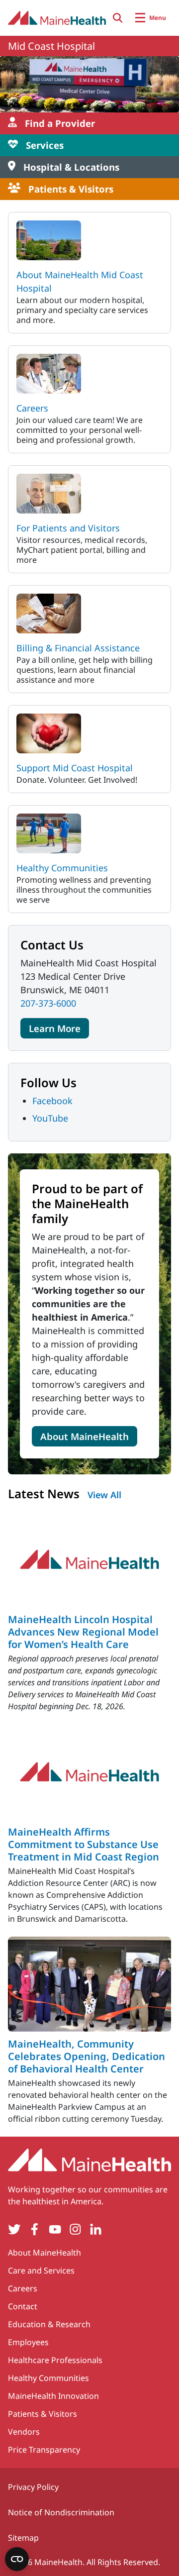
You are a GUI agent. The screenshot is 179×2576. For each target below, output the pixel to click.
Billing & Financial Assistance (78, 648)
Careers (32, 408)
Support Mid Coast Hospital (75, 768)
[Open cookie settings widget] (17, 2559)
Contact (23, 2306)
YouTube (50, 1118)
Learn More (55, 1028)
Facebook (52, 1101)
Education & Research (49, 2324)
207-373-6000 (48, 1003)
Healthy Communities (62, 868)
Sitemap (23, 2538)
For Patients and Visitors (68, 528)
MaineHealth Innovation (53, 2396)
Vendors (24, 2432)
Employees (28, 2342)
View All (104, 1495)
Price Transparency (44, 2450)
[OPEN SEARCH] (118, 18)
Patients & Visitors (43, 2414)
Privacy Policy (33, 2487)
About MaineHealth (85, 1436)
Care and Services (41, 2270)
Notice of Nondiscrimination (61, 2512)
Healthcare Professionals (55, 2360)
